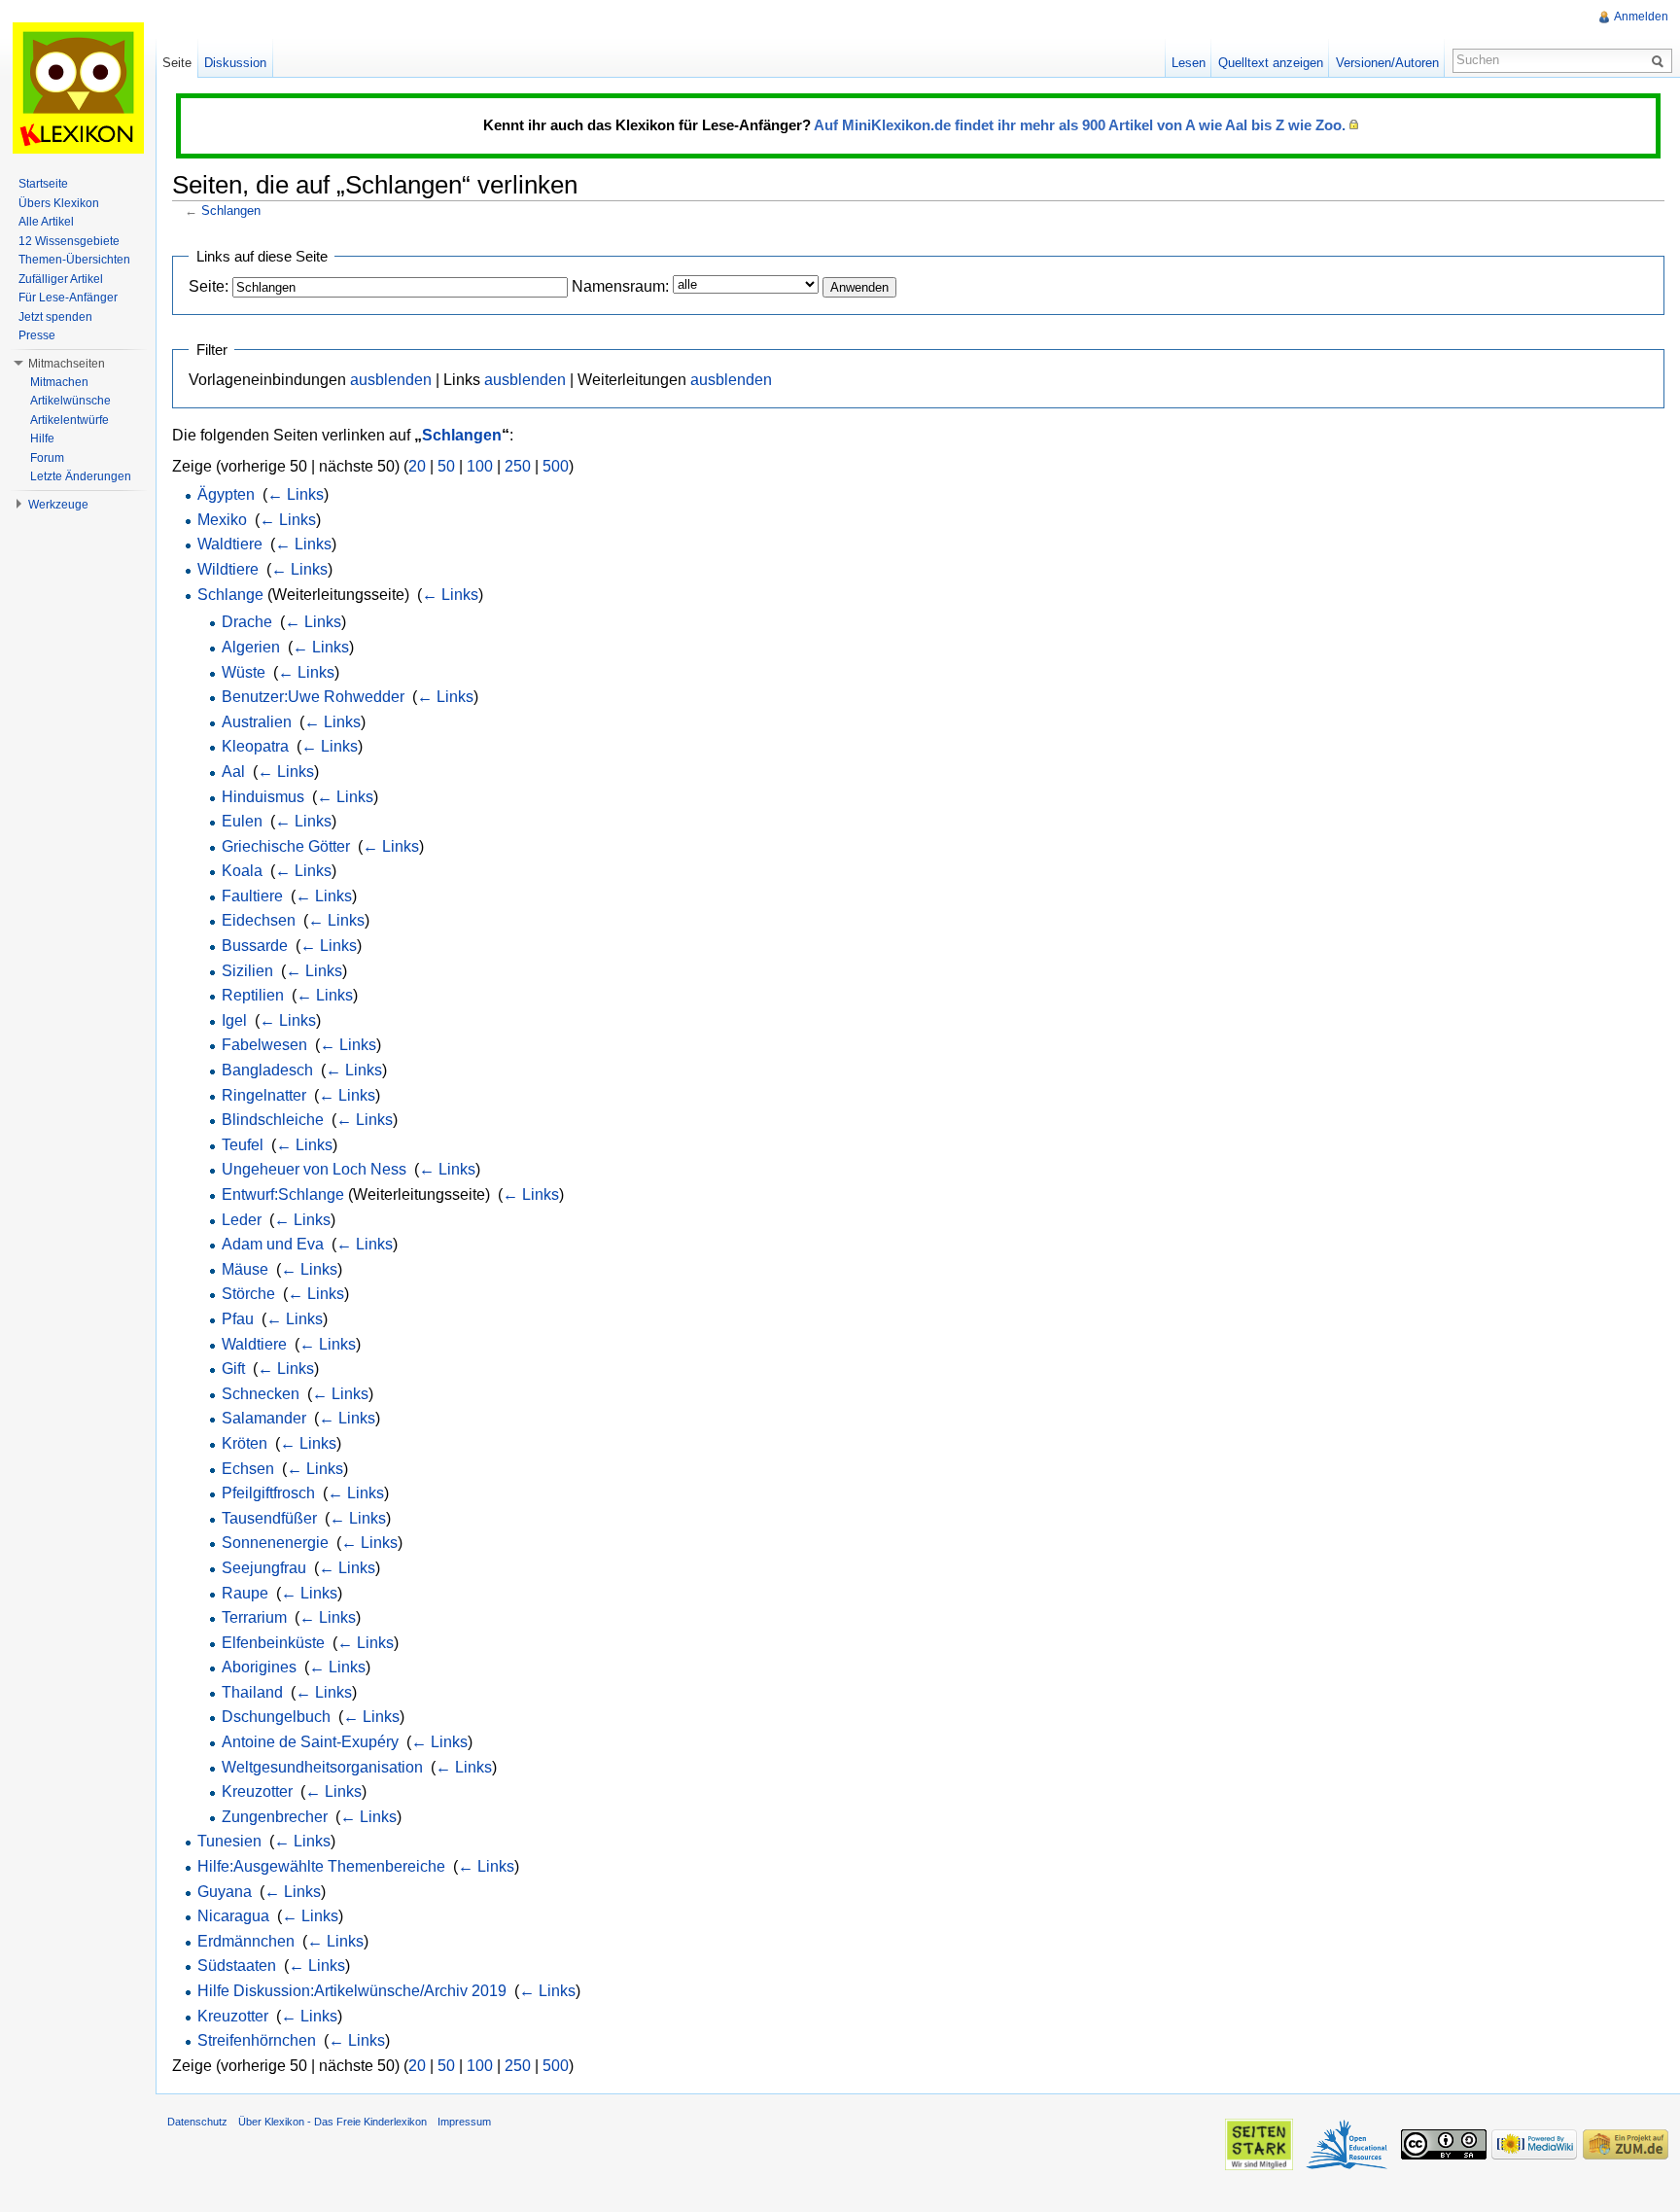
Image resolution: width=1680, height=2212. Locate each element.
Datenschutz (197, 2122)
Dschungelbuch (276, 1717)
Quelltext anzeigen (1271, 63)
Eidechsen (259, 920)
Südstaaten (237, 1966)
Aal (233, 772)
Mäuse (245, 1269)
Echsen (248, 1469)
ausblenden (391, 380)
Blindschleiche (273, 1120)
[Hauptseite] (78, 88)
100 (480, 466)
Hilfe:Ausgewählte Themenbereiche (321, 1866)
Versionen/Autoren (1387, 63)
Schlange (230, 595)
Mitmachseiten (67, 364)
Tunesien (229, 1841)
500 (556, 466)
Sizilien (247, 971)
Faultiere (252, 896)
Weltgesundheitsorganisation (322, 1767)
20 (417, 466)
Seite (177, 63)
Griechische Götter (286, 846)
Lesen (1189, 63)
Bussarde (255, 946)
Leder (242, 1220)
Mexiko (222, 520)
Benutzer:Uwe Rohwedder (313, 697)
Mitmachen (59, 382)
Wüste (244, 672)
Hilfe (42, 439)
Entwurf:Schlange (283, 1194)
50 (446, 466)
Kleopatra (255, 746)
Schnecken (261, 1394)
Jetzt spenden (55, 317)
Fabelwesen (264, 1045)
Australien (257, 722)
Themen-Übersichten (74, 260)
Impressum (464, 2122)
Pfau (238, 1319)
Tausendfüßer (269, 1518)
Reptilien (253, 995)
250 (518, 466)
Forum (47, 458)
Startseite (43, 184)
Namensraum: (620, 286)
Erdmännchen (246, 1941)
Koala (242, 871)
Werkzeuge (58, 505)
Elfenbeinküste (273, 1643)
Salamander (264, 1418)
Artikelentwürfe (70, 420)
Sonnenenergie (275, 1543)
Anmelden (1641, 17)
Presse (37, 335)
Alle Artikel (46, 222)
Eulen (242, 821)
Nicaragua (233, 1916)
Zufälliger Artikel (61, 279)
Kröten (245, 1443)
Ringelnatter (264, 1095)
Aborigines (259, 1667)
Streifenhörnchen (257, 2040)
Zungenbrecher (275, 1817)
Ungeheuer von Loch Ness (314, 1169)
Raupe (245, 1593)
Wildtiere (228, 569)
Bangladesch (267, 1070)
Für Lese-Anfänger (68, 298)
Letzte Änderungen (81, 476)
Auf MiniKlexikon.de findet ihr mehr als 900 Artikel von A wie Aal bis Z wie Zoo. (1080, 125)
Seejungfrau (264, 1568)
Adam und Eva (273, 1244)
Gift (233, 1369)
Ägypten (226, 494)
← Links (296, 494)
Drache (247, 622)
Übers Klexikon (59, 203)
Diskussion (235, 63)
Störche (248, 1294)
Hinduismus (263, 797)
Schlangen (231, 211)
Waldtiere (230, 544)
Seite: (209, 286)
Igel (234, 1020)
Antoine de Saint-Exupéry (310, 1742)
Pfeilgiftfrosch (268, 1493)
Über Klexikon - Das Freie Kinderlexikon (332, 2122)
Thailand (252, 1692)
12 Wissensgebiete (69, 241)
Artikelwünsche (70, 401)
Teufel (243, 1145)
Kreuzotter (257, 1791)
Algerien (251, 647)
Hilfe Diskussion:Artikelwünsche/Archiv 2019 (352, 1991)
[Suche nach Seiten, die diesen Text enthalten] (1661, 60)
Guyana (225, 1892)
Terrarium (254, 1617)
